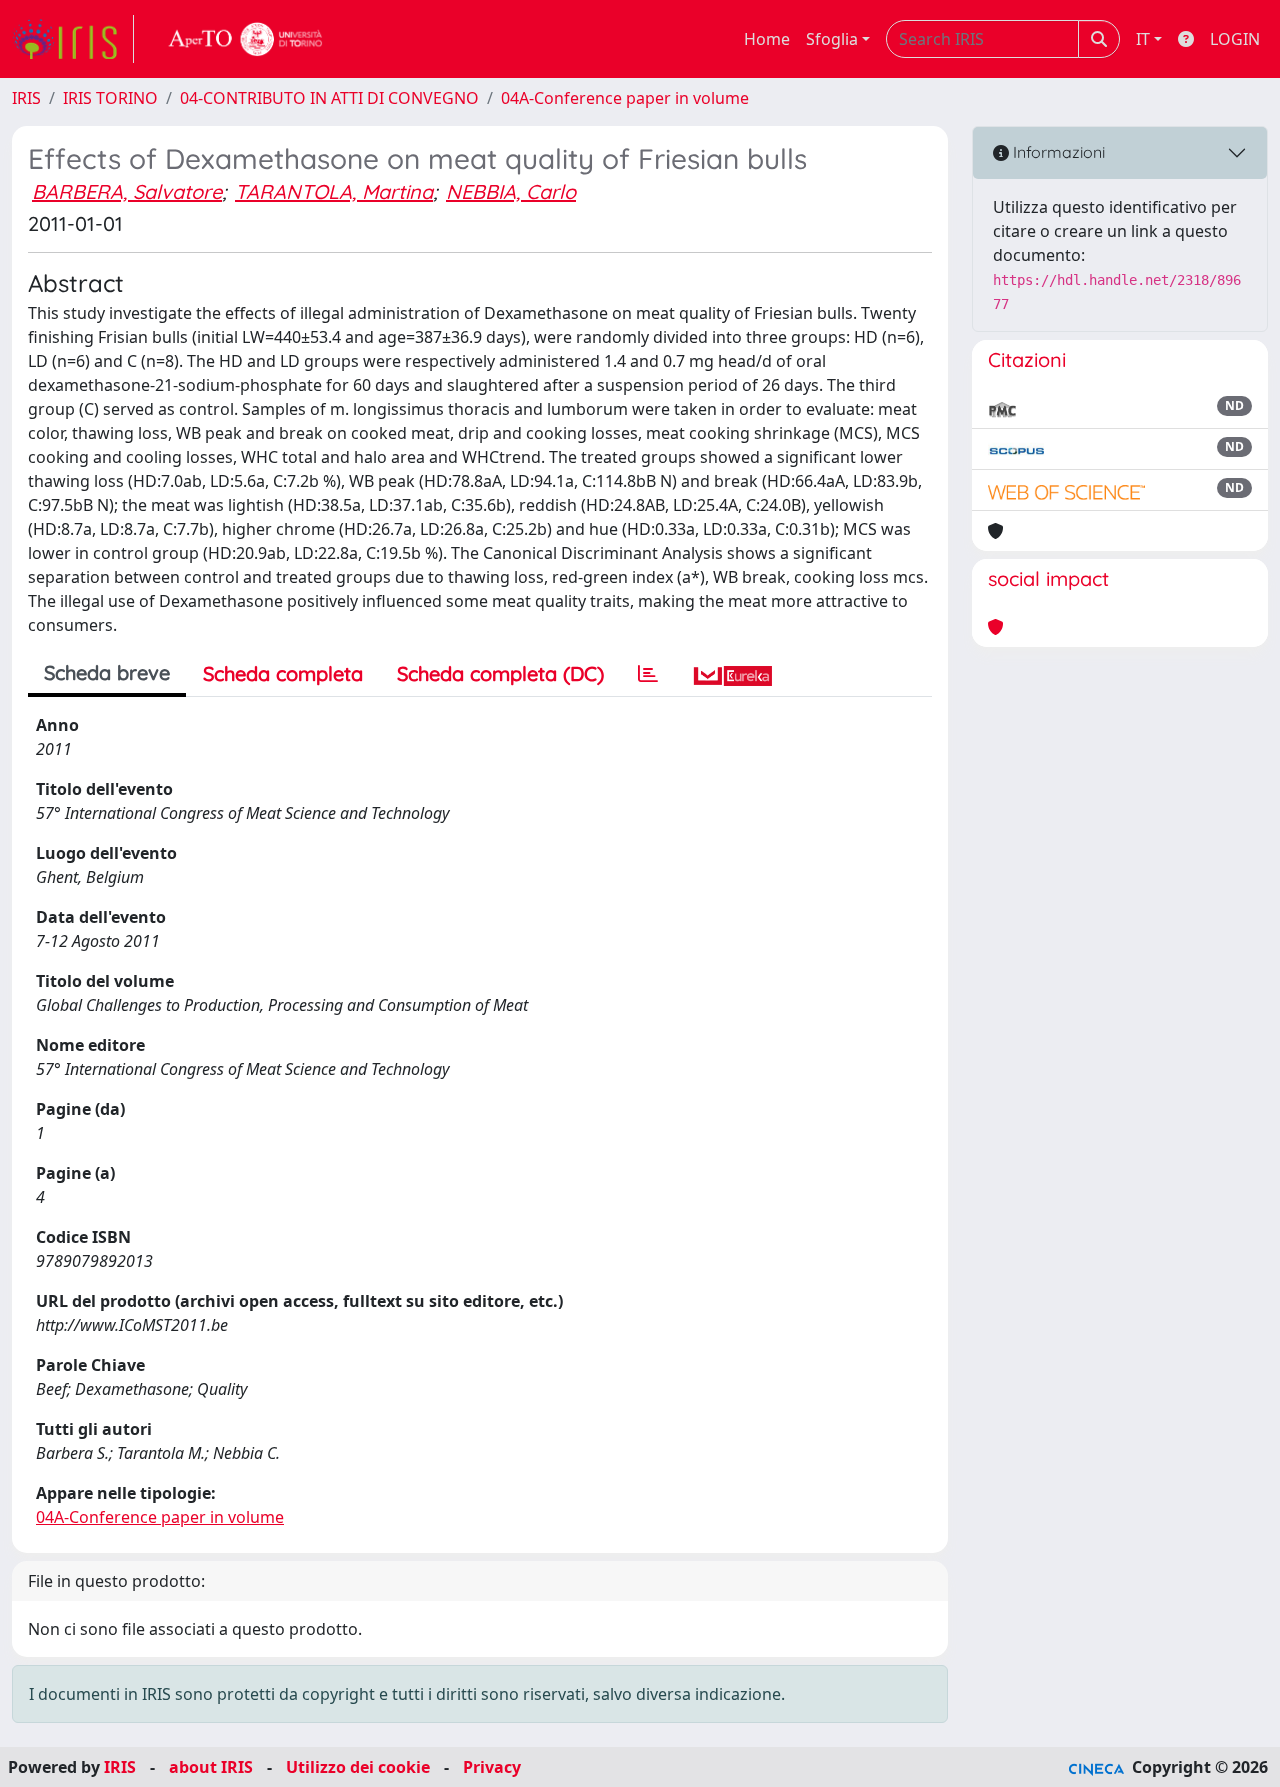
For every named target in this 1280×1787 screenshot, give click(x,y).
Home (767, 39)
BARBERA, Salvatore (127, 191)
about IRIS (211, 1767)
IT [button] (1143, 39)
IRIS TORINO (110, 98)
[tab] (648, 674)
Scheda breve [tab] (107, 672)
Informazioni (1057, 152)
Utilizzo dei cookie (358, 1767)
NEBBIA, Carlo (511, 191)
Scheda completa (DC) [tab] (500, 673)
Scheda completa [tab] (283, 673)
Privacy (492, 1767)
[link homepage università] (246, 39)
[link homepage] (73, 39)
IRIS (26, 98)
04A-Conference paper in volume (625, 98)
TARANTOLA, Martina (334, 191)
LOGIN (1235, 39)
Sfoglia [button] (832, 39)
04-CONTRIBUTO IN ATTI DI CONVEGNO (329, 98)
